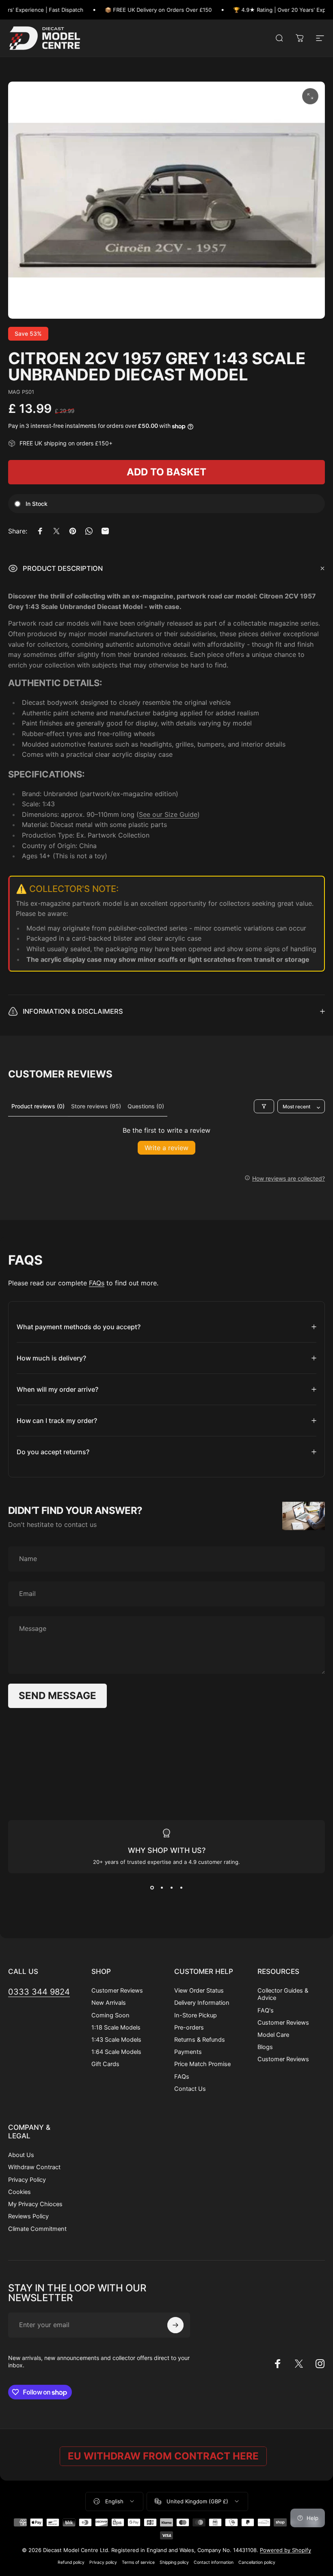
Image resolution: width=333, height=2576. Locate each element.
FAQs (97, 1283)
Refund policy (71, 2562)
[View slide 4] (181, 1888)
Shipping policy (174, 2562)
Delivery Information (202, 2003)
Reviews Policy (28, 2216)
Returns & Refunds (200, 2040)
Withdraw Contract (34, 2167)
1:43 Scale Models (116, 2040)
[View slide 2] (162, 1888)
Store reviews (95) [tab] (96, 1106)
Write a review (166, 1148)
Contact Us (190, 2089)
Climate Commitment (37, 2229)
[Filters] (264, 1106)
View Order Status (199, 1991)
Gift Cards (105, 2064)
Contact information (214, 2562)
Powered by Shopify (285, 2550)
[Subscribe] (175, 2325)
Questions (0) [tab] (146, 1106)
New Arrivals (109, 2003)
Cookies (19, 2192)
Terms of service (138, 2562)
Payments (188, 2052)
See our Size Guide (168, 814)
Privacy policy (103, 2562)
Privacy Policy (27, 2180)
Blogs (265, 2047)
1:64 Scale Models (116, 2052)
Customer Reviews (117, 1991)
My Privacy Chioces (35, 2204)
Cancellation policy (257, 2562)
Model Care (273, 2035)
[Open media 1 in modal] (310, 96)
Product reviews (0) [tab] (38, 1106)
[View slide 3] (171, 1888)
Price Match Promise (202, 2064)
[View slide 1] (152, 1888)
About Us (21, 2155)
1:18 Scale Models (116, 2028)
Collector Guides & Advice (283, 1994)
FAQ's (266, 2010)
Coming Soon (110, 2015)
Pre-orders (189, 2028)
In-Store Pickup (196, 2015)
